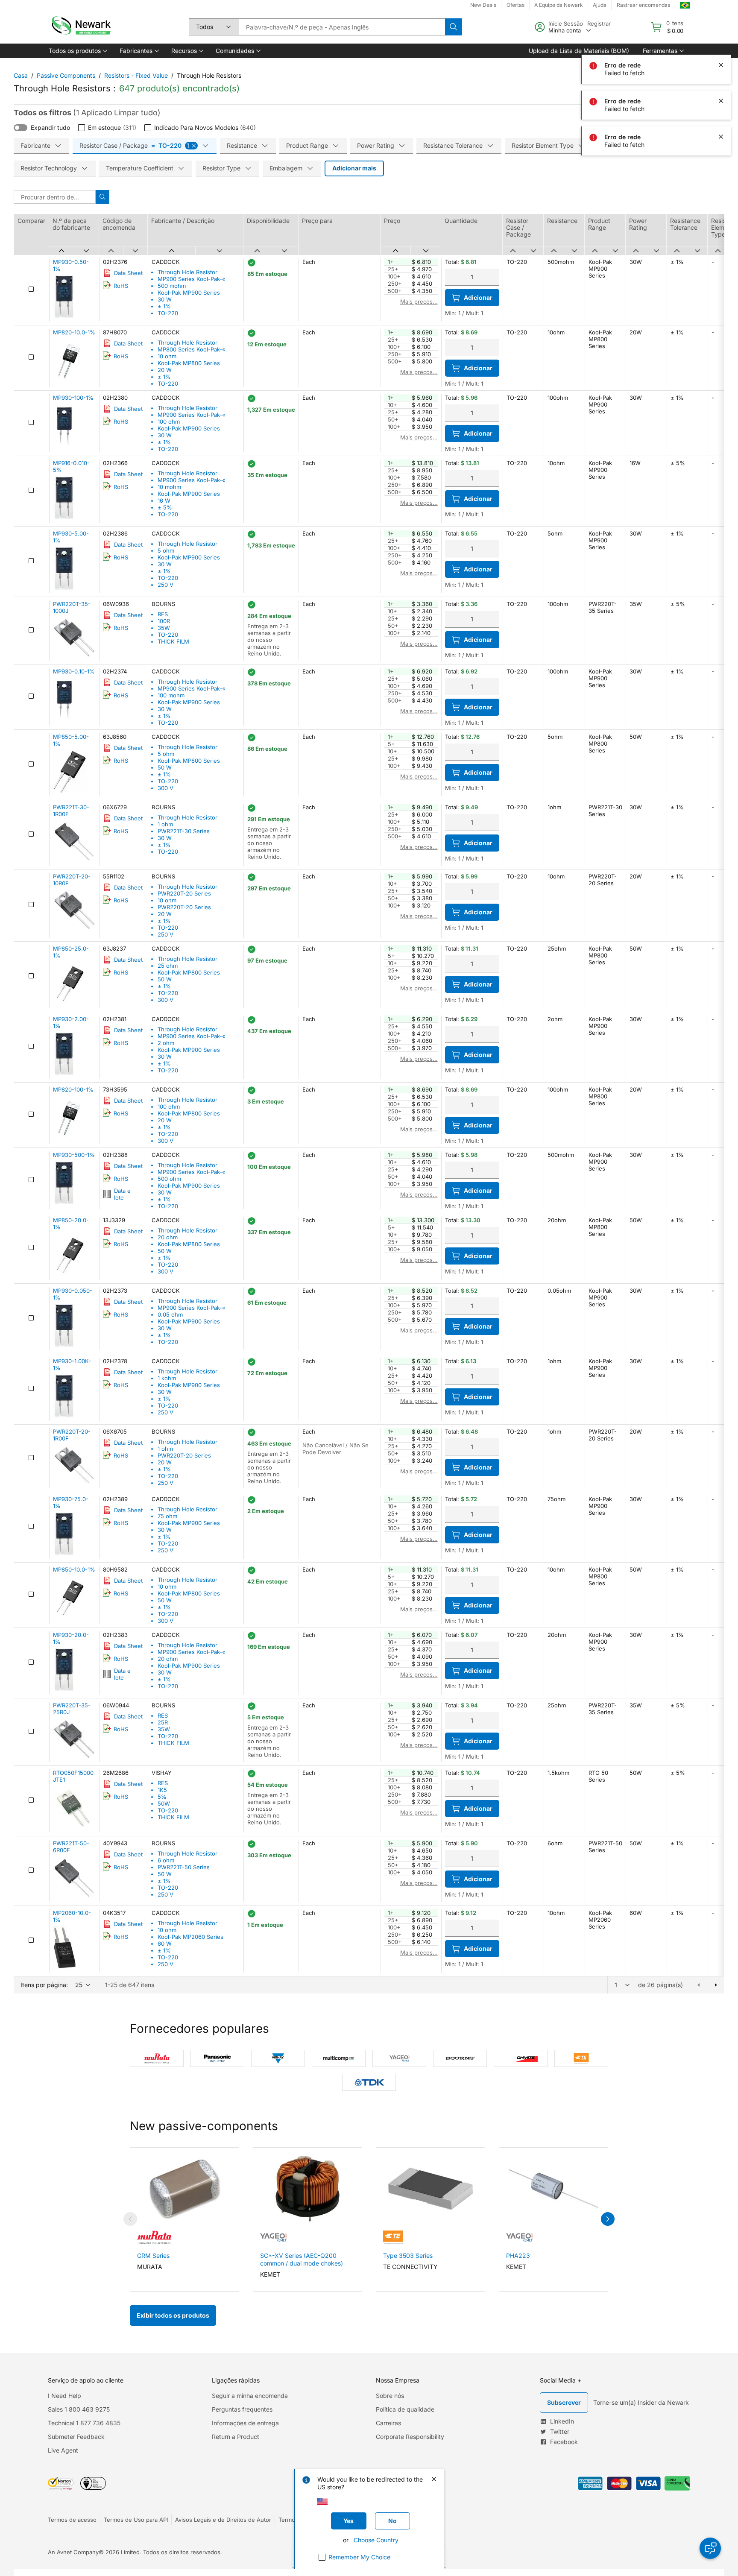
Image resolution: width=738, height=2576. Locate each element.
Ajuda (600, 5)
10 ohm (167, 356)
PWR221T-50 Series (184, 1867)
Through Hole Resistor (187, 272)
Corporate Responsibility (410, 2437)
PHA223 (518, 2255)
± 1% (164, 306)
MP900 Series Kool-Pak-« (192, 279)
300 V (165, 788)
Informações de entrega (245, 2423)
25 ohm (168, 966)
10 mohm (169, 487)
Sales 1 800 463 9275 (79, 2409)
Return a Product (236, 2437)
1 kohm (167, 1378)
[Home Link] (80, 27)
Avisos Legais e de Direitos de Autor (223, 2520)
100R (164, 621)
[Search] (454, 27)
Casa (21, 75)
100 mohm (171, 695)
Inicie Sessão (566, 23)
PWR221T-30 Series (184, 831)
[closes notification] (721, 65)
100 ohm (169, 422)
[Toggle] (20, 128)
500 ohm (169, 1179)
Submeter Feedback (76, 2437)
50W (164, 1803)
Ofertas (515, 5)
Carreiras (388, 2423)
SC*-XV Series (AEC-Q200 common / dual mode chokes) (302, 2259)
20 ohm (168, 1237)
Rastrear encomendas (643, 5)
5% (162, 1797)
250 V (165, 585)
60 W (165, 1944)
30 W (165, 299)
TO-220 (168, 313)
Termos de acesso (72, 2520)
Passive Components (66, 75)
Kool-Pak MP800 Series (189, 363)
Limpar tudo (136, 113)
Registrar (599, 23)
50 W (165, 767)
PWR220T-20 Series (184, 893)
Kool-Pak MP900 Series (189, 293)
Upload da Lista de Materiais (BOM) (579, 51)
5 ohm (166, 550)
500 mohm (172, 286)
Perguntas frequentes (242, 2409)
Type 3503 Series (408, 2255)
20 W (165, 370)
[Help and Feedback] (710, 2548)
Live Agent (63, 2450)
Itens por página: (44, 1985)
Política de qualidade (405, 2409)
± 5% (165, 507)
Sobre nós (390, 2396)
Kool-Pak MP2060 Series (190, 1937)
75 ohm (167, 1516)
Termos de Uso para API (136, 2520)
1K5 (162, 1790)
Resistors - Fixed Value (136, 75)
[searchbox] (342, 27)
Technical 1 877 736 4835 (84, 2423)
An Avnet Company (73, 2552)
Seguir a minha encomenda (250, 2396)
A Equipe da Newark (559, 5)
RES (163, 614)
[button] (77, 51)
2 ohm (166, 1043)
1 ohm (165, 824)
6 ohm (166, 1860)
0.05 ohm (170, 1314)
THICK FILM (173, 641)
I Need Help (64, 2396)
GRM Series (153, 2255)
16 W (164, 501)
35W (164, 628)
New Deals (483, 5)
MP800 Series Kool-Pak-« (192, 349)
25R (163, 1722)
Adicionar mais (354, 168)
